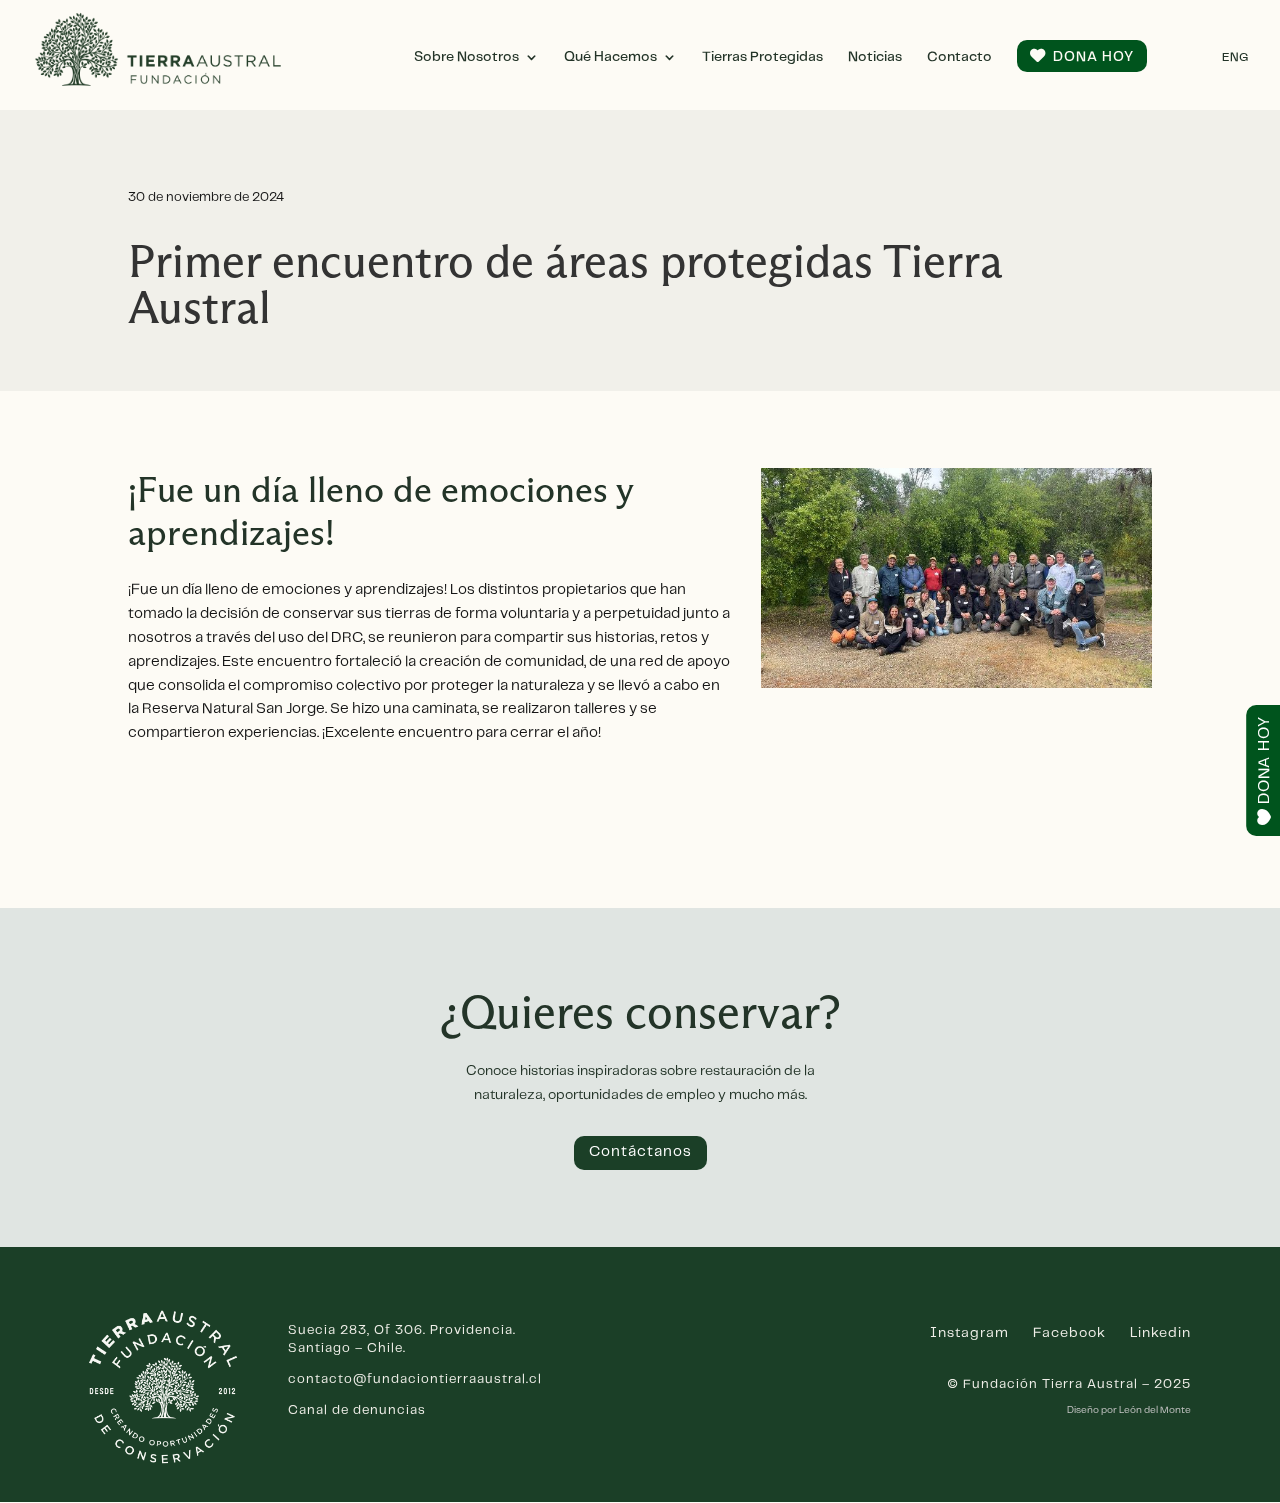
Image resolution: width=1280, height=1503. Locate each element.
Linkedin (1160, 1333)
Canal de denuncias (357, 1410)
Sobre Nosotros (466, 57)
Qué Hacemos (610, 57)
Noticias (875, 57)
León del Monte (1155, 1410)
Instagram (969, 1333)
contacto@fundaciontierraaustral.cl (415, 1379)
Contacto (959, 57)
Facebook (1069, 1333)
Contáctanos (640, 1152)
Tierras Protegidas (762, 57)
